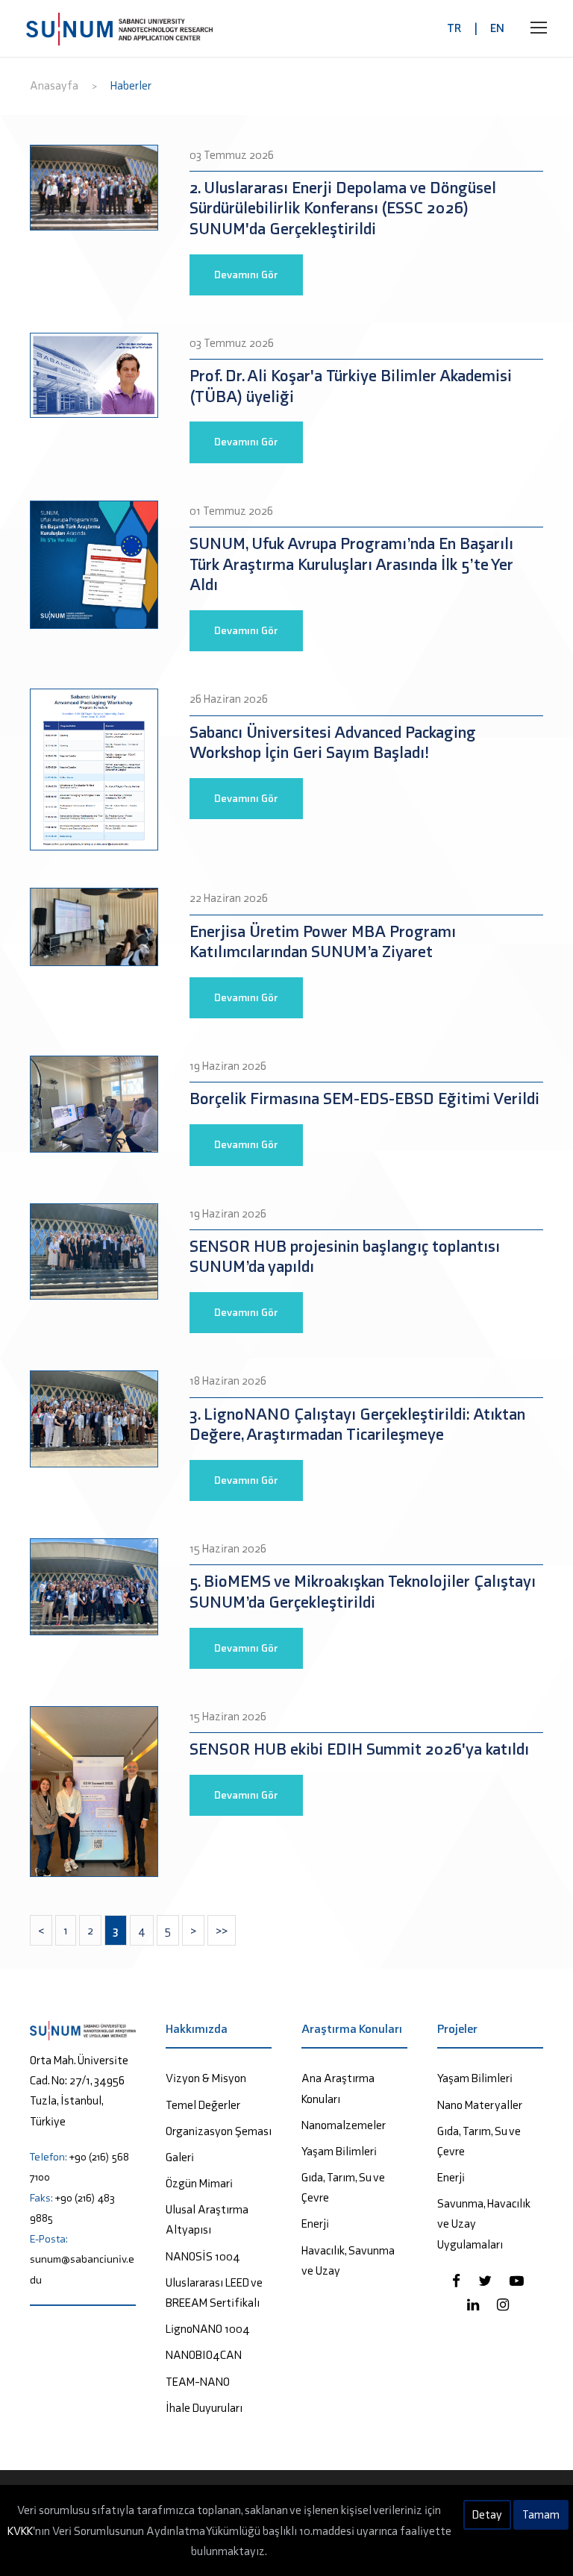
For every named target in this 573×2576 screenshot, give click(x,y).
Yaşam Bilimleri (339, 2151)
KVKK (20, 2531)
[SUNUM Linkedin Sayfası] (475, 2305)
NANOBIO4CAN (204, 2355)
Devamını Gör (246, 275)
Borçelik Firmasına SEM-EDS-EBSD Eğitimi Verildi (364, 1099)
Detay (487, 2514)
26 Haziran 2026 (229, 699)
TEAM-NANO (198, 2382)
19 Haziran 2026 (228, 1066)
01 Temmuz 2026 (231, 511)
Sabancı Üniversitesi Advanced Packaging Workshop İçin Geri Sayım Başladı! (333, 743)
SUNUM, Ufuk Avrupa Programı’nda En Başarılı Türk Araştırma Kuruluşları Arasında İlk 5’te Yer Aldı (351, 564)
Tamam (541, 2514)
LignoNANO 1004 (208, 2329)
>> (222, 1930)
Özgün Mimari (199, 2183)
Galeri (180, 2157)
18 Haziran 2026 (228, 1381)
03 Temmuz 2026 (232, 155)
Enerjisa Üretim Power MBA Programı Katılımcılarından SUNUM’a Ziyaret (323, 942)
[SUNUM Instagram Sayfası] (503, 2305)
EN (497, 28)
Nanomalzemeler (344, 2125)
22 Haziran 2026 (229, 898)
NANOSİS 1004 (203, 2256)
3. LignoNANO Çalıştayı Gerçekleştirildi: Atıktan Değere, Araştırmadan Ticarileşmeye (357, 1425)
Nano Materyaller (480, 2105)
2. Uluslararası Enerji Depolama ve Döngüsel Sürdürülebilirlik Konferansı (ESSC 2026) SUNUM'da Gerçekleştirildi (343, 208)
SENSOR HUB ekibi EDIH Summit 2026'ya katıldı (359, 1749)
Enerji (315, 2224)
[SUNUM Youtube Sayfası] (517, 2281)
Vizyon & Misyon (206, 2078)
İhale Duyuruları (204, 2408)
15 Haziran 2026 (228, 1548)
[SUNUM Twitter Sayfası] (486, 2281)
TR (454, 28)
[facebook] (458, 2281)
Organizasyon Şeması (219, 2131)
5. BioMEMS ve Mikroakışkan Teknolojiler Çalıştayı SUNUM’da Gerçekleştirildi (363, 1592)
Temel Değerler (203, 2105)
